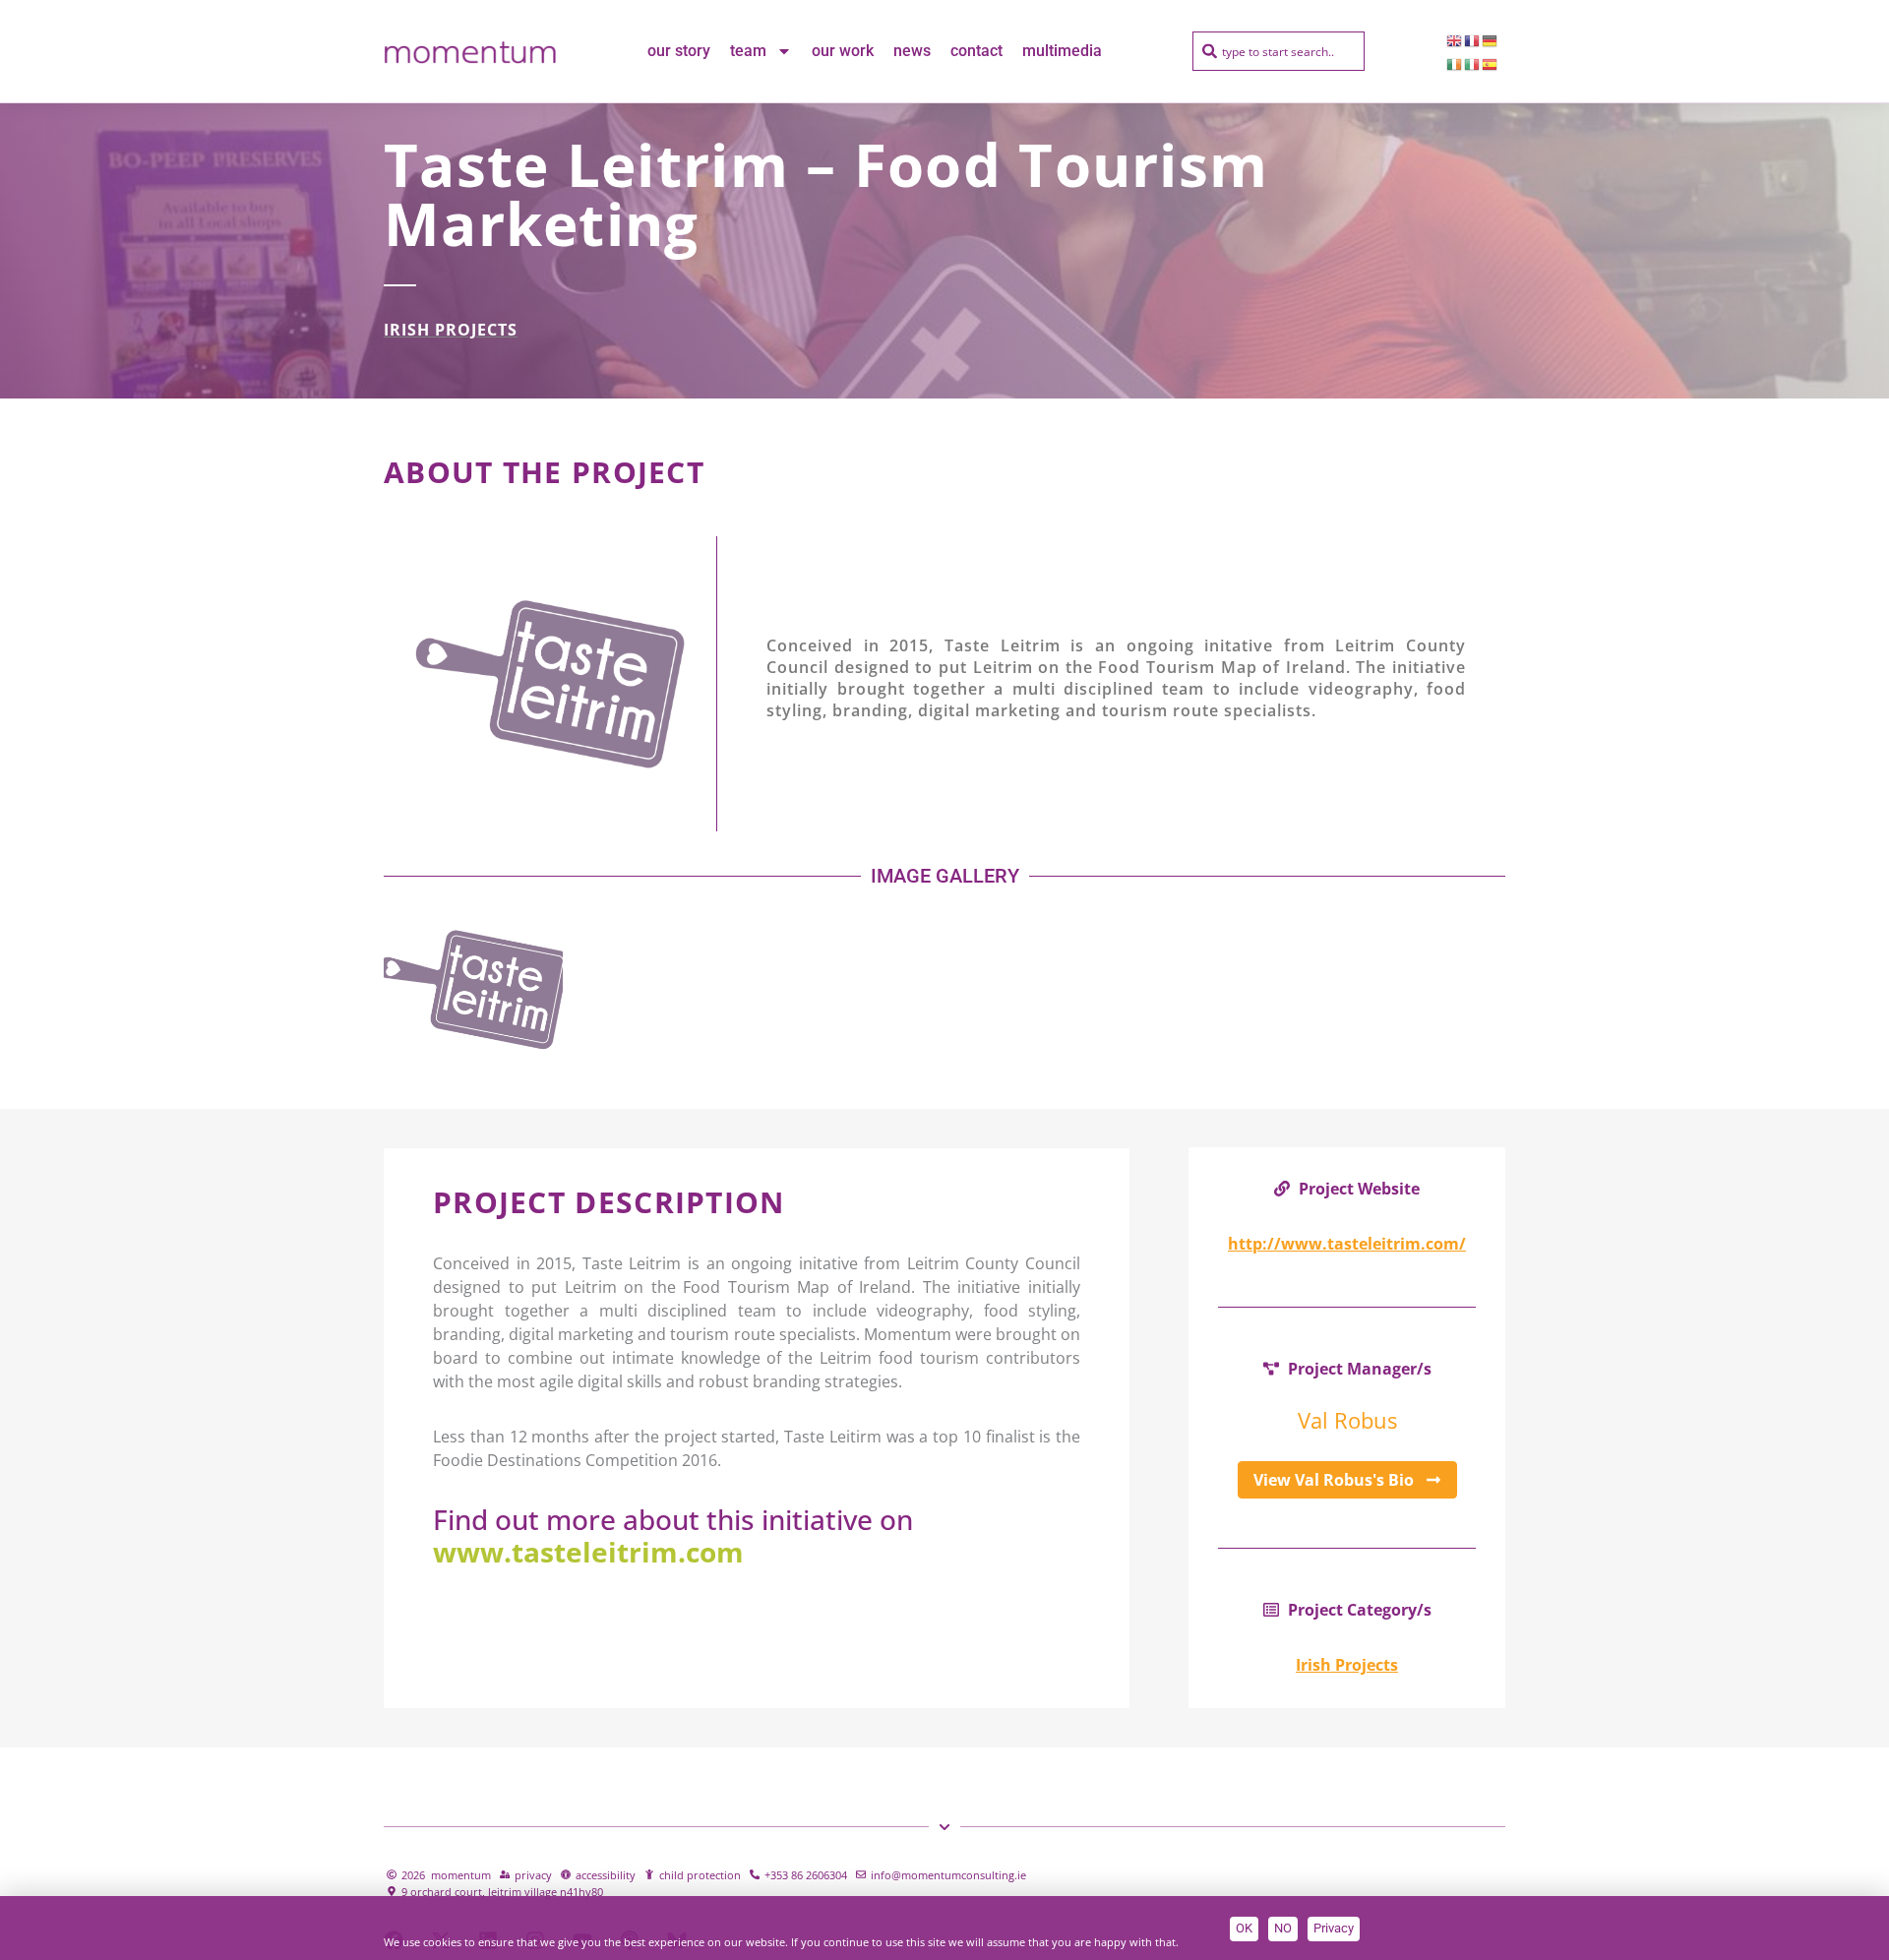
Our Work (843, 51)
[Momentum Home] (470, 51)
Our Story (679, 51)
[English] (1455, 39)
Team (748, 51)
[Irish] (1455, 63)
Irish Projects (451, 330)
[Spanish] (1491, 63)
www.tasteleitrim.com (588, 1552)
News (912, 51)
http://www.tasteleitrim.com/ (1347, 1244)
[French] (1473, 39)
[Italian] (1473, 63)
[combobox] (1279, 51)
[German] (1491, 39)
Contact (976, 51)
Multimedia (1062, 51)
